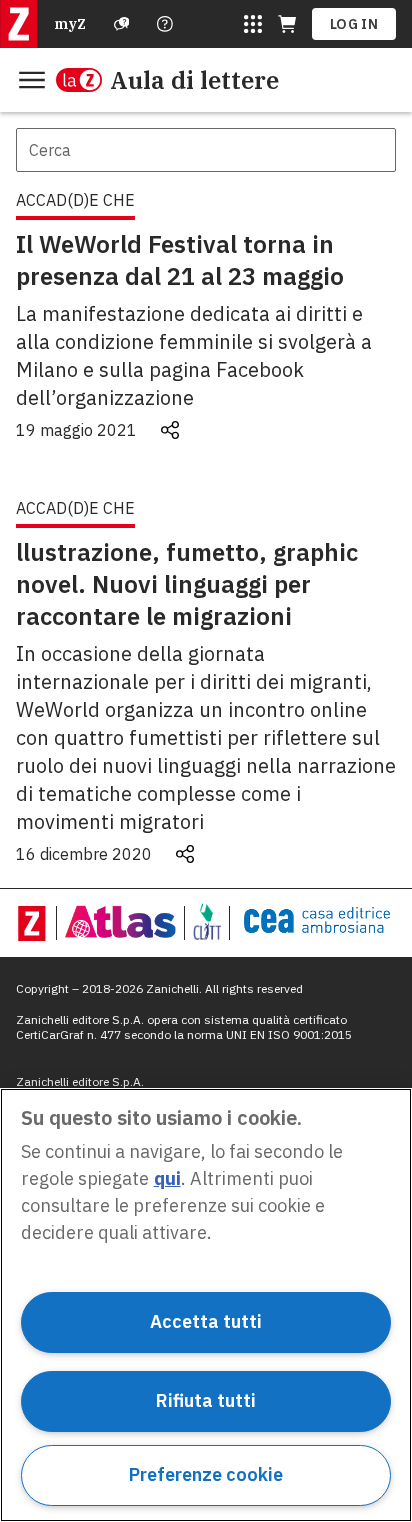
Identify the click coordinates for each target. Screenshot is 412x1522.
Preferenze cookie (206, 1474)
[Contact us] (165, 24)
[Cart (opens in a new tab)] (287, 24)
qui (167, 1178)
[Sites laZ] (253, 24)
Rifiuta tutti (206, 1400)
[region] (206, 1305)
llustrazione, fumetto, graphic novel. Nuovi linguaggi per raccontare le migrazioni (187, 584)
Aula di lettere (194, 80)
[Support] (122, 24)
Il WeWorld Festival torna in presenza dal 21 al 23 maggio (180, 260)
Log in (354, 24)
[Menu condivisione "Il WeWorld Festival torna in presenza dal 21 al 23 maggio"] (170, 430)
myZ (70, 24)
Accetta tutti (206, 1321)
